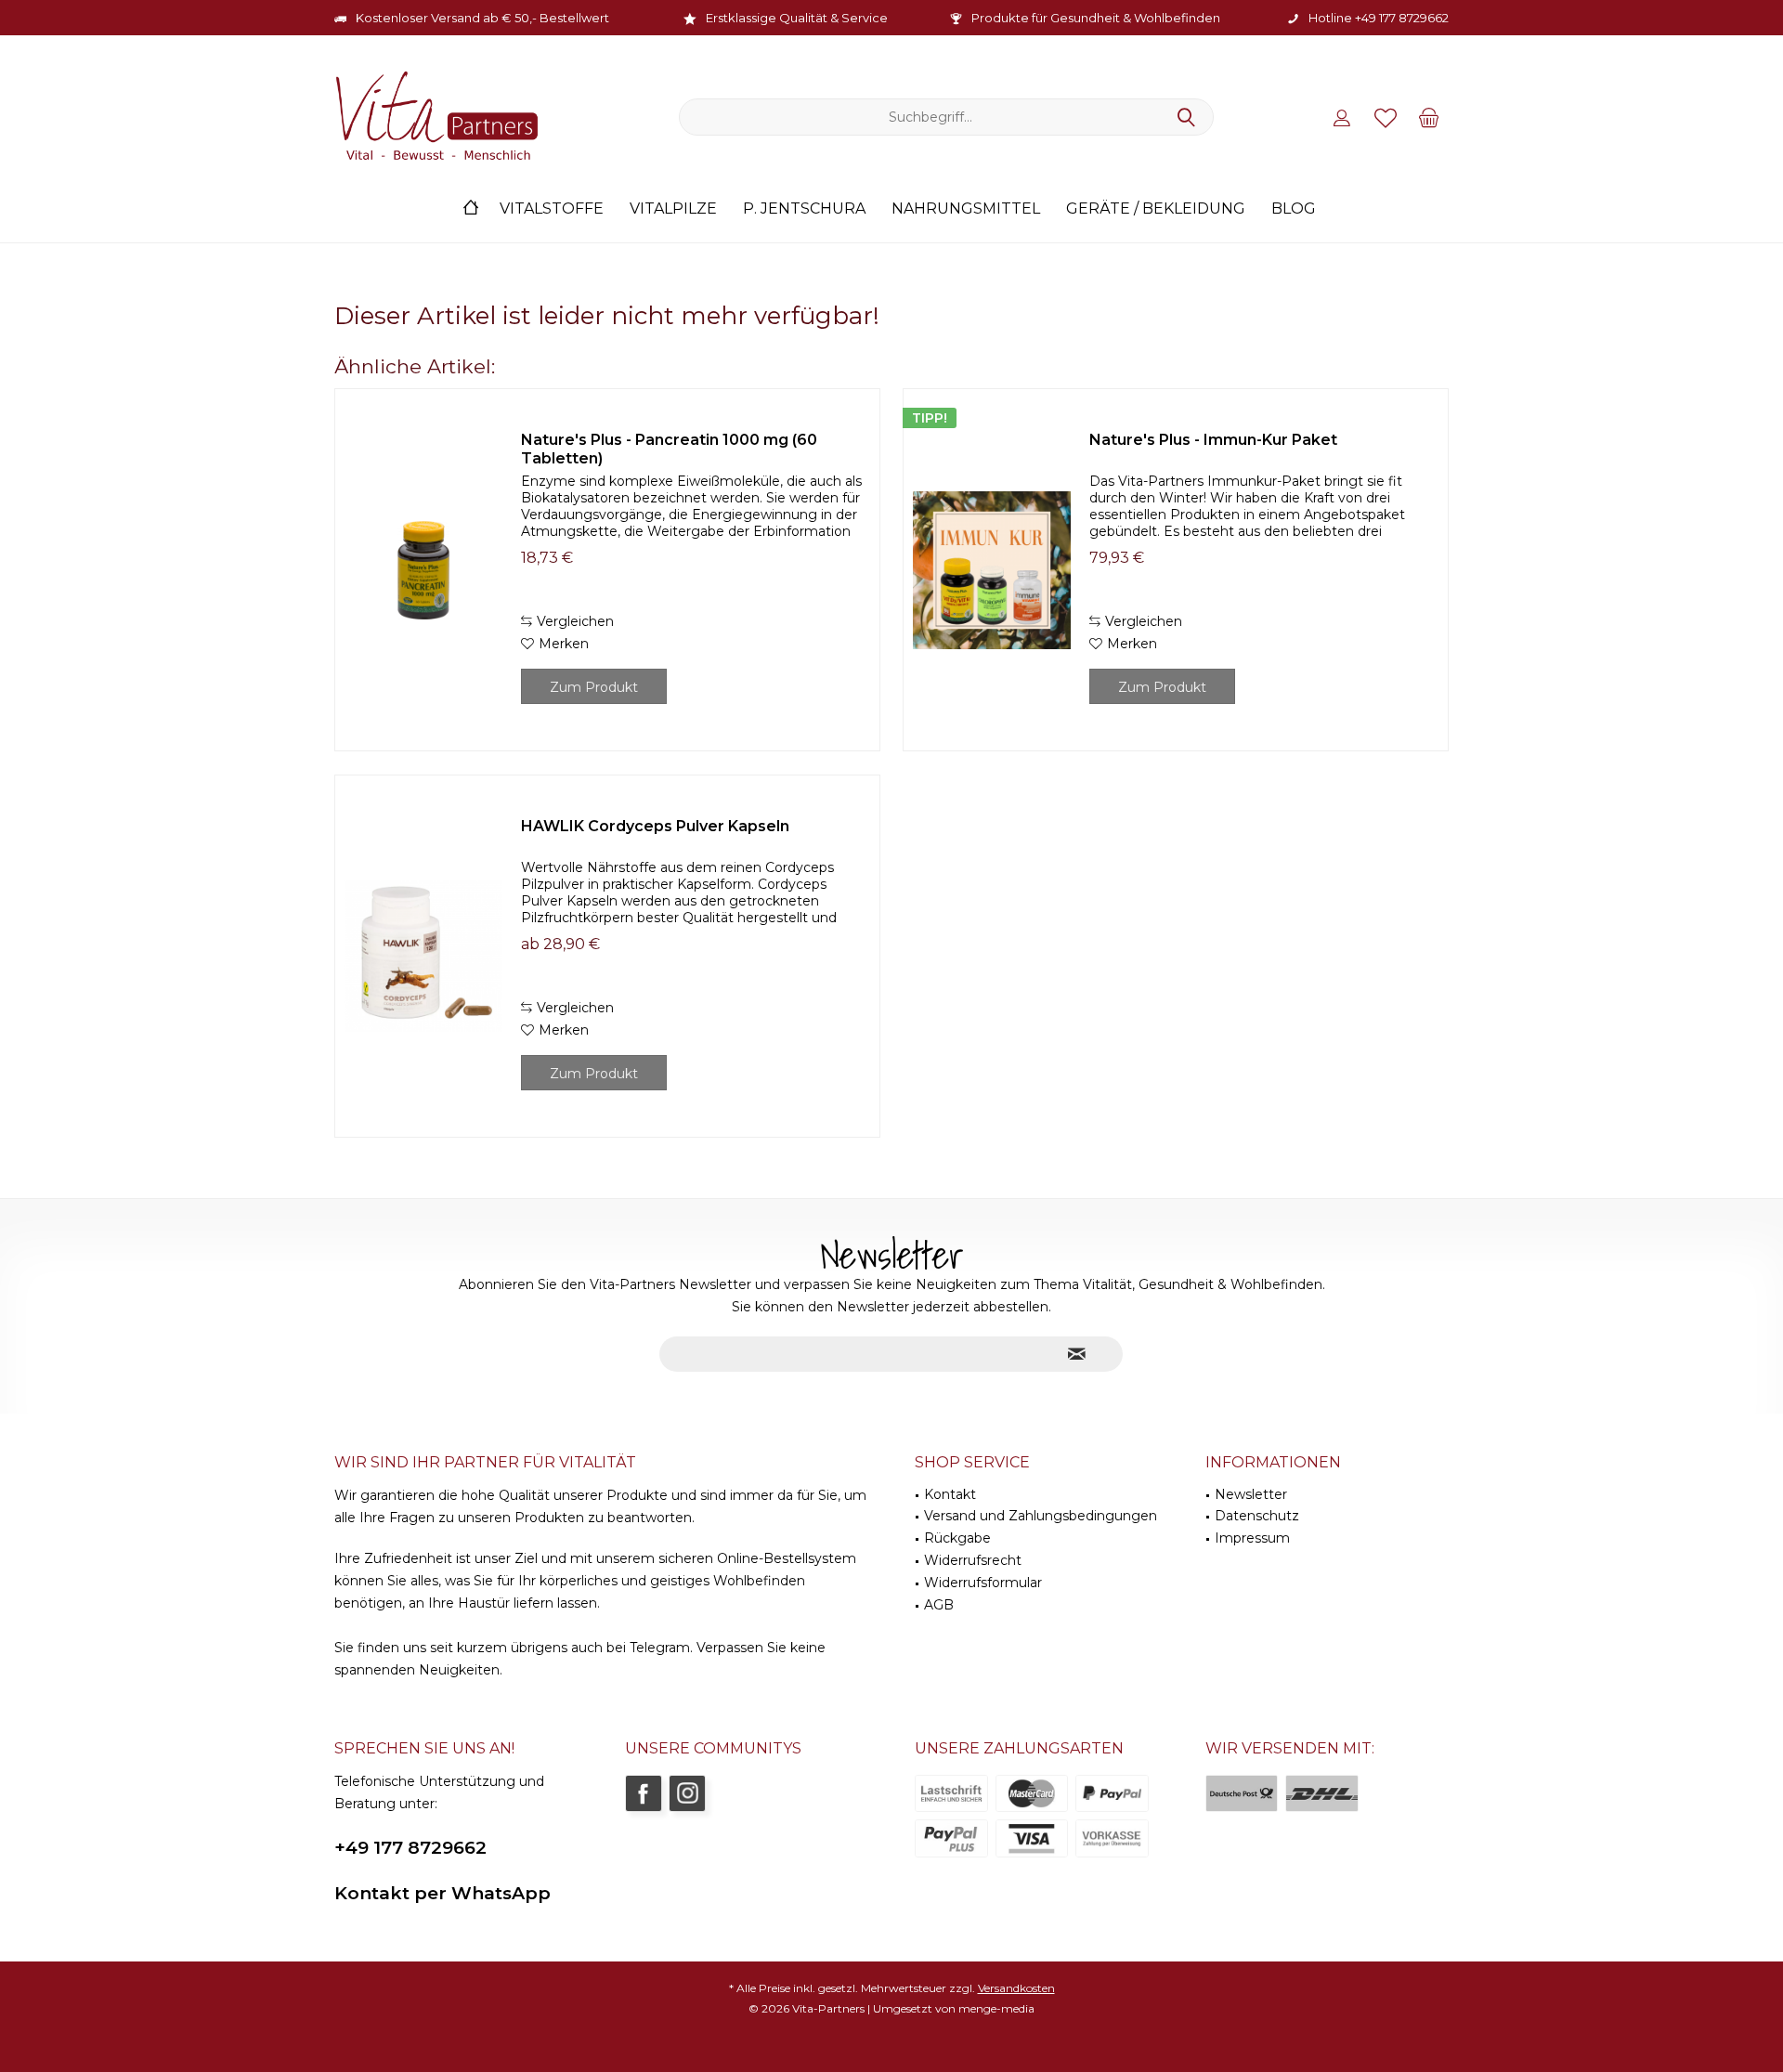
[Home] (471, 209)
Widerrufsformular (983, 1583)
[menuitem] (1429, 117)
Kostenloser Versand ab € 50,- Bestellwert (482, 18)
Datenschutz (1257, 1516)
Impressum (1252, 1538)
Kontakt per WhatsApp (442, 1893)
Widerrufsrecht (973, 1560)
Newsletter (1251, 1494)
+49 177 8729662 (410, 1848)
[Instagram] (687, 1793)
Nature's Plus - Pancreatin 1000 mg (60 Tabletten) (669, 449)
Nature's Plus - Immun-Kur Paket (1213, 440)
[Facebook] (644, 1793)
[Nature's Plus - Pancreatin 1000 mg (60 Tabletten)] (423, 570)
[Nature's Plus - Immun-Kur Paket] (992, 570)
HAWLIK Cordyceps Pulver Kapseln (655, 826)
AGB (939, 1605)
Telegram (660, 1648)
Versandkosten (1016, 1988)
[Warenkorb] (1429, 117)
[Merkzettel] (1386, 117)
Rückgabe (957, 1538)
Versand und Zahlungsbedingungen (1041, 1516)
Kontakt (950, 1494)
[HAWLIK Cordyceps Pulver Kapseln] (423, 956)
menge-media (996, 2008)
